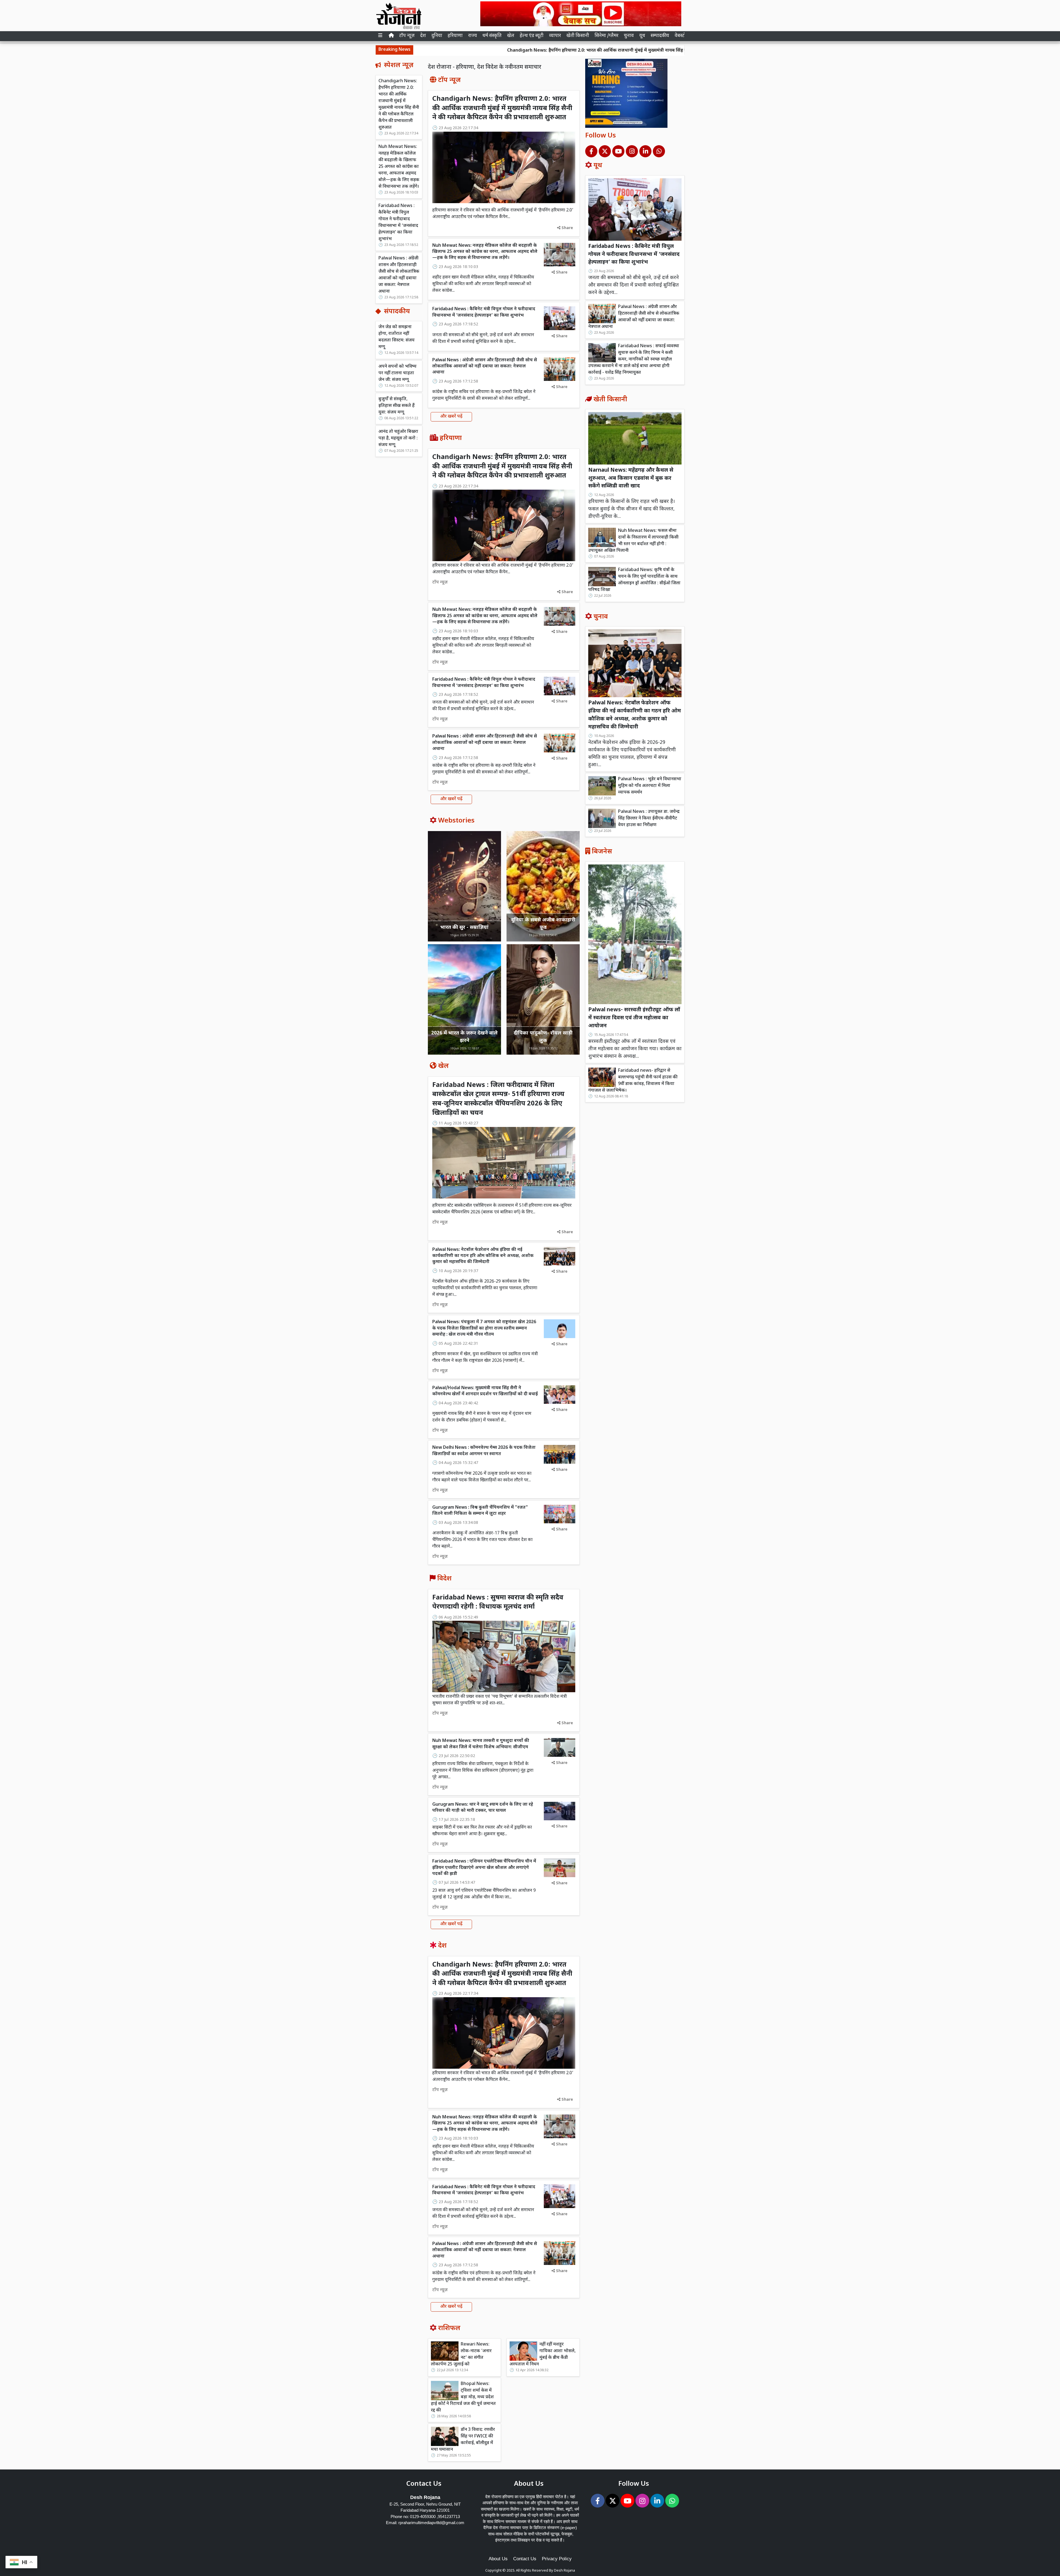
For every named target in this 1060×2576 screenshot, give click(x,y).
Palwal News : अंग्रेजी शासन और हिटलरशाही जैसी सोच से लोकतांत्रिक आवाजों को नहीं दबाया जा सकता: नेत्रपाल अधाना (399, 275)
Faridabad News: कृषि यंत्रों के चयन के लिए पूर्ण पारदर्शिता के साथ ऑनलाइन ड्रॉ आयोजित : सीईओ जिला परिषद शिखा (634, 580)
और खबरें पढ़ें (451, 417)
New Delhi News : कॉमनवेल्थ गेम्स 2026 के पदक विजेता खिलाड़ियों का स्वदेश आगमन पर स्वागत (484, 1451)
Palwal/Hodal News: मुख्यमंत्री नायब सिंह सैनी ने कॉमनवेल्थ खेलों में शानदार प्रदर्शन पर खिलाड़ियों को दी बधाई (485, 1391)
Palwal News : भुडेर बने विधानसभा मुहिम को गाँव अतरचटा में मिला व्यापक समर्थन (650, 786)
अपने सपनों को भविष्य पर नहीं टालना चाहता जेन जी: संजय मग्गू (397, 373)
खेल (511, 36)
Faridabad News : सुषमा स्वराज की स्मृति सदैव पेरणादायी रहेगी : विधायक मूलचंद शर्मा (498, 1603)
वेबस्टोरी (682, 36)
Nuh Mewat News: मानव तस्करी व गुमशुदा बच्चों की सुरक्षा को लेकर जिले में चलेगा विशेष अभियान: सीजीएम (481, 1744)
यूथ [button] (642, 36)
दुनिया (437, 36)
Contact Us (525, 2559)
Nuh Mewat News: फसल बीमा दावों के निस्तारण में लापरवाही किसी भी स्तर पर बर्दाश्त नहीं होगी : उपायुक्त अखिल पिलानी (633, 541)
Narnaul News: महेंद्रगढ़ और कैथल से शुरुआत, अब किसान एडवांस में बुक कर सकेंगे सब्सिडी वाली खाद (631, 478)
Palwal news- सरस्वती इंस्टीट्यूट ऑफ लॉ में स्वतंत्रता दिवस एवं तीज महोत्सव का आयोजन (634, 1018)
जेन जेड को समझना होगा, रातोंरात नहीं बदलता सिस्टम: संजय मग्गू (397, 337)
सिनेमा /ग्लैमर (606, 36)
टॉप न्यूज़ (407, 36)
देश (423, 36)
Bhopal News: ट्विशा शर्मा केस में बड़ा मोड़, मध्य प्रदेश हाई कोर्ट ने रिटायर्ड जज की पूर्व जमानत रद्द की (463, 2397)
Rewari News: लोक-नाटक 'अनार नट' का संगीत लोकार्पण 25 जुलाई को (461, 2355)
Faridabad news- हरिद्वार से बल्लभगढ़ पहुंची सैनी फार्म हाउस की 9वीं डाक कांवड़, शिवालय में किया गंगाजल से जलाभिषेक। (633, 1081)
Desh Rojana (565, 2571)
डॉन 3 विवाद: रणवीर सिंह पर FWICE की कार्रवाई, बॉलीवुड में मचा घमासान (463, 2440)
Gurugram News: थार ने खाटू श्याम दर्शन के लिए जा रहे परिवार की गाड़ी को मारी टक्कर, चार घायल (483, 1808)
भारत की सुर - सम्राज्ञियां (464, 928)
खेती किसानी (578, 36)
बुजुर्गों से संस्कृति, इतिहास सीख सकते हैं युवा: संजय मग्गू (397, 406)
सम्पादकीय (660, 36)
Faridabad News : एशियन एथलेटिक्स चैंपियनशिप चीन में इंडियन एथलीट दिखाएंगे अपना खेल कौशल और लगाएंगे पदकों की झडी (484, 1868)
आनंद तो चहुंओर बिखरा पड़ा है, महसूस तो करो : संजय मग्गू (398, 438)
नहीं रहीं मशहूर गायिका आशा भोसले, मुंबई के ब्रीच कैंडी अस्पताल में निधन (543, 2355)
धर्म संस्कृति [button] (492, 36)
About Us (498, 2559)
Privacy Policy (557, 2559)
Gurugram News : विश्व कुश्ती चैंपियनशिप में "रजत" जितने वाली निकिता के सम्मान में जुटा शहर (480, 1511)
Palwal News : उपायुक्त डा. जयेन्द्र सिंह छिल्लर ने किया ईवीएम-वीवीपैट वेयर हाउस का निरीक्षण (649, 819)
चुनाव (629, 36)
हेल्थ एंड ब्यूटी (532, 36)
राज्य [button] (473, 36)
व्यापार (555, 36)
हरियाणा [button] (455, 36)
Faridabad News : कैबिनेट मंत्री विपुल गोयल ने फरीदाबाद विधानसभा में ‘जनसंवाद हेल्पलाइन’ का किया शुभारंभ (398, 223)
